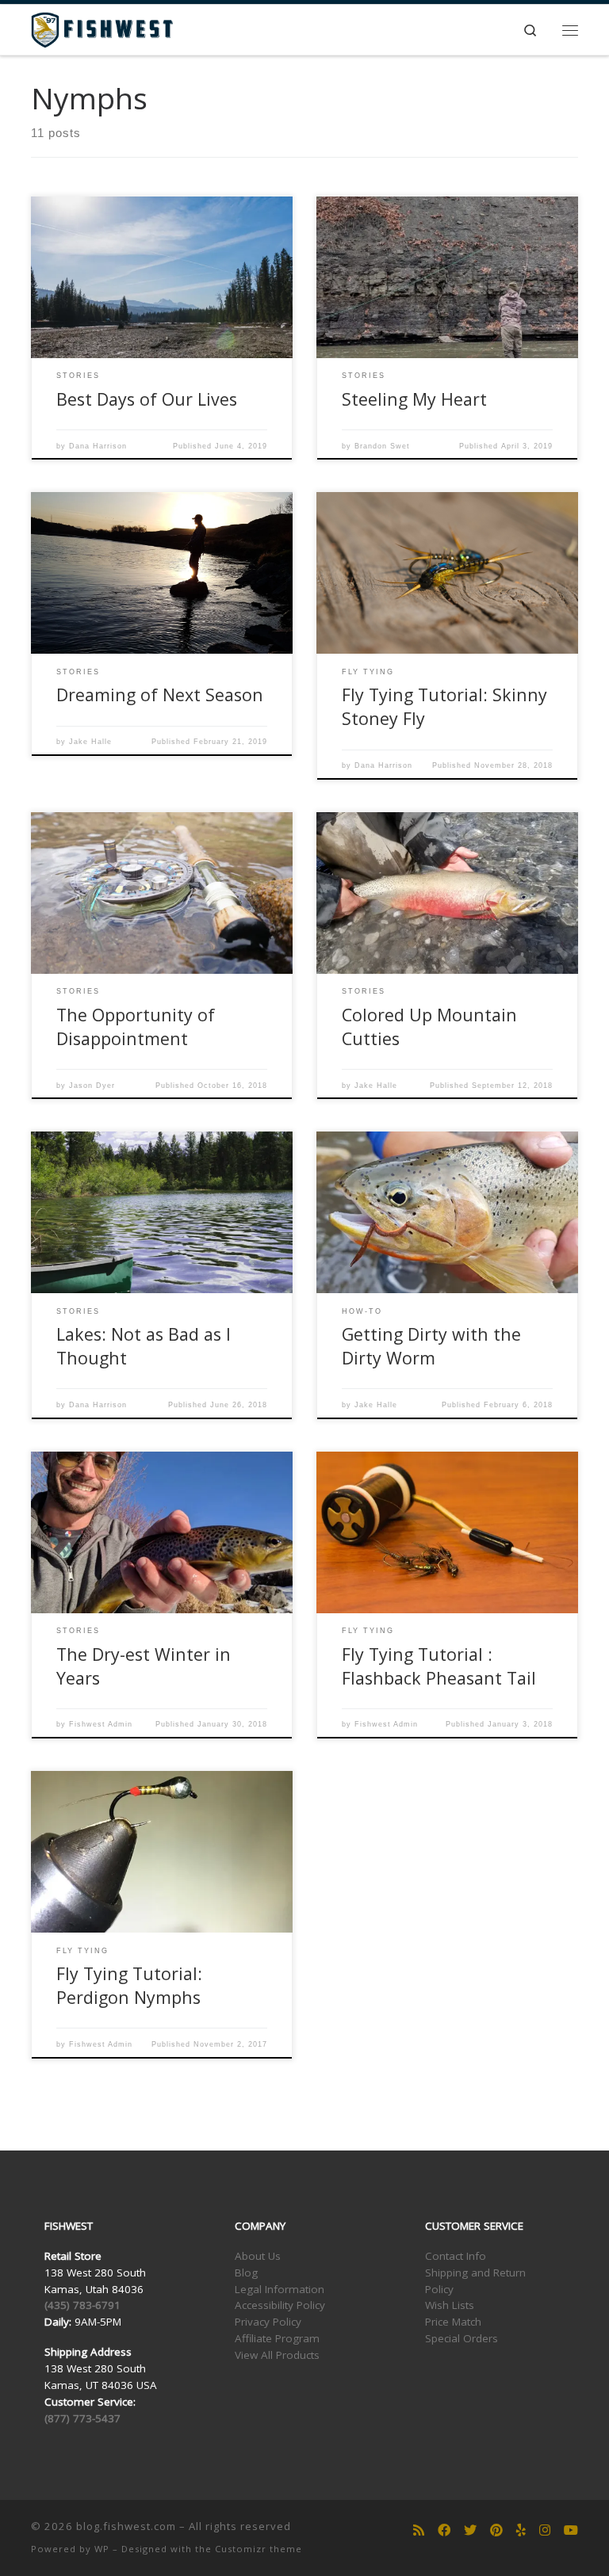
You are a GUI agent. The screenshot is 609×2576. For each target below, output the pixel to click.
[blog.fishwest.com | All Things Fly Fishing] (102, 28)
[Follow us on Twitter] (470, 2530)
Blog (246, 2273)
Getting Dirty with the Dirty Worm (431, 1346)
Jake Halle (90, 742)
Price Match (453, 2322)
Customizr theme (259, 2549)
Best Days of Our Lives (147, 399)
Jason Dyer (92, 1086)
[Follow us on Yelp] (521, 2530)
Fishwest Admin (101, 1724)
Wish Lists (450, 2305)
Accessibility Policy (280, 2305)
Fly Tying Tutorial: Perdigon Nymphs (129, 1985)
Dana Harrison (98, 446)
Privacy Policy (268, 2322)
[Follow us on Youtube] (571, 2530)
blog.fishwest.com (126, 2526)
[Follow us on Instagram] (545, 2530)
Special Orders (462, 2338)
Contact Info (456, 2256)
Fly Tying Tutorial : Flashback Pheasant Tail (439, 1666)
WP (102, 2549)
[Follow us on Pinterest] (496, 2530)
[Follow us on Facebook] (444, 2530)
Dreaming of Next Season (160, 695)
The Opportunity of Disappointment (136, 1027)
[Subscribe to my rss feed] (419, 2530)
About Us (258, 2256)
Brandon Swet (382, 446)
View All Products (277, 2355)
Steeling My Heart (414, 399)
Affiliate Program (277, 2338)
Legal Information (280, 2289)
